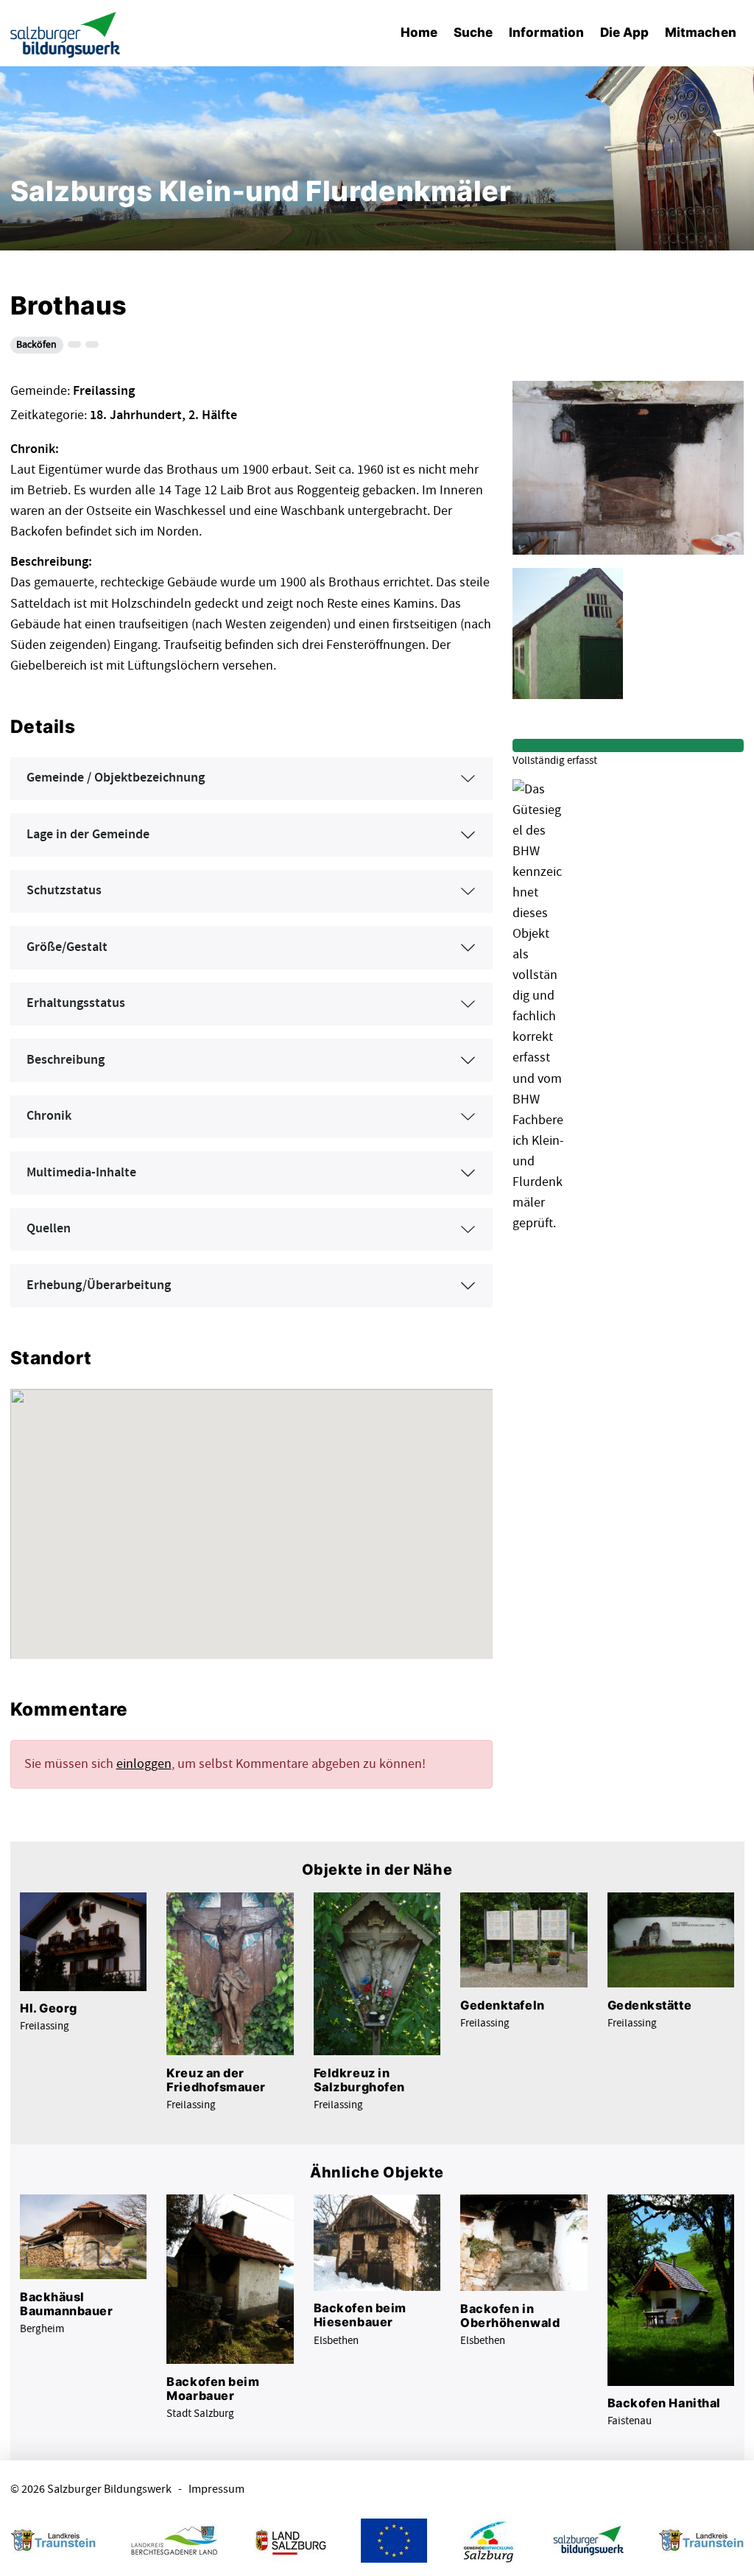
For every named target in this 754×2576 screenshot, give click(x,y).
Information (546, 32)
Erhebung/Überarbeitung (99, 1285)
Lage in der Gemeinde (88, 835)
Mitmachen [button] (701, 32)
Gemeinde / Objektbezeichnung (116, 778)
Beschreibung (66, 1060)
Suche (473, 32)
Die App (625, 32)
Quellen (49, 1229)
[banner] (66, 34)
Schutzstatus (64, 891)
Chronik (49, 1116)
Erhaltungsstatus (76, 1003)
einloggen (144, 1764)
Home (419, 32)
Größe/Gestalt (67, 947)
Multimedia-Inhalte (81, 1173)
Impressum (216, 2489)
